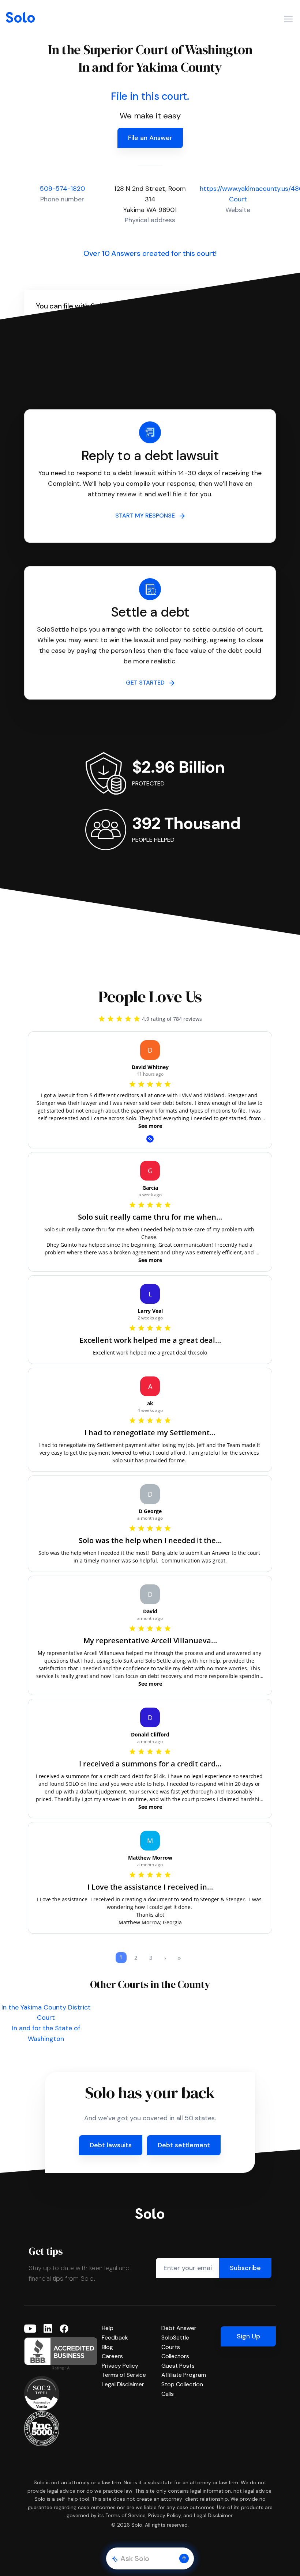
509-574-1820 (62, 189)
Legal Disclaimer (123, 2384)
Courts (171, 2347)
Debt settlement (184, 2145)
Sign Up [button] (248, 2336)
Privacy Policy (120, 2366)
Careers (112, 2356)
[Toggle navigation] (288, 19)
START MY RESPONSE (147, 516)
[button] (184, 2558)
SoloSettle (175, 2338)
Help (108, 2328)
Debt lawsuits (111, 2145)
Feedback (115, 2338)
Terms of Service (124, 2375)
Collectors (175, 2356)
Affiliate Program (184, 2375)
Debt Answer (179, 2328)
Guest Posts (178, 2366)
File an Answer (150, 138)
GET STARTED (147, 683)
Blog (107, 2347)
